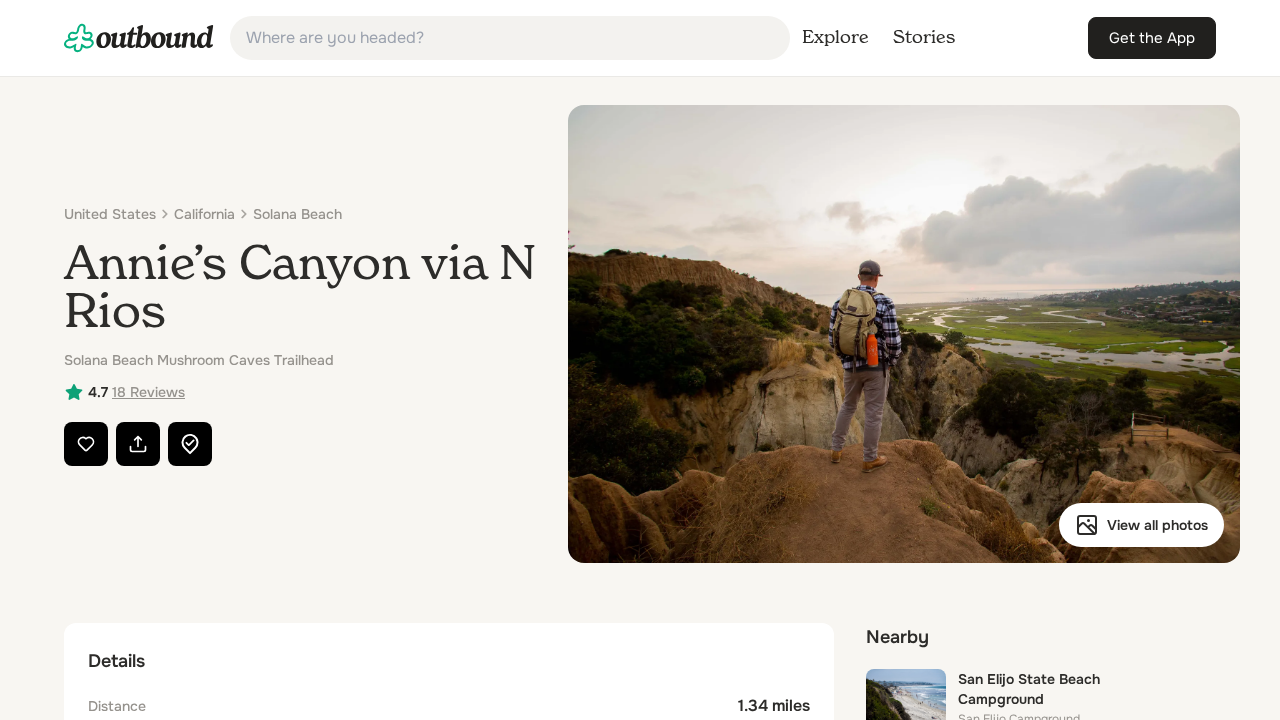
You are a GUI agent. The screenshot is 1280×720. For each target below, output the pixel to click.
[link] (139, 38)
